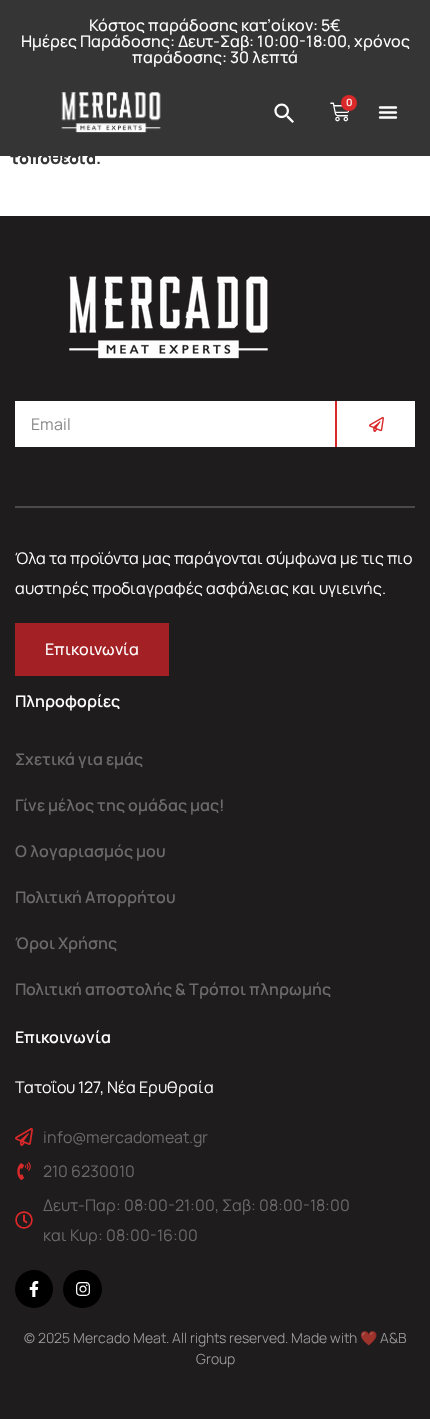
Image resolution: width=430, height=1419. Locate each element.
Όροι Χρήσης (66, 943)
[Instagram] (82, 1289)
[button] (388, 112)
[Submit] (375, 424)
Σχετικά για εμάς (79, 759)
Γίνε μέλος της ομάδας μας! (120, 805)
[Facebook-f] (34, 1289)
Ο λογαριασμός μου (90, 851)
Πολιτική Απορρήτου (95, 897)
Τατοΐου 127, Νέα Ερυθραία (114, 1087)
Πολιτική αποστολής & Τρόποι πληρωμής (173, 989)
